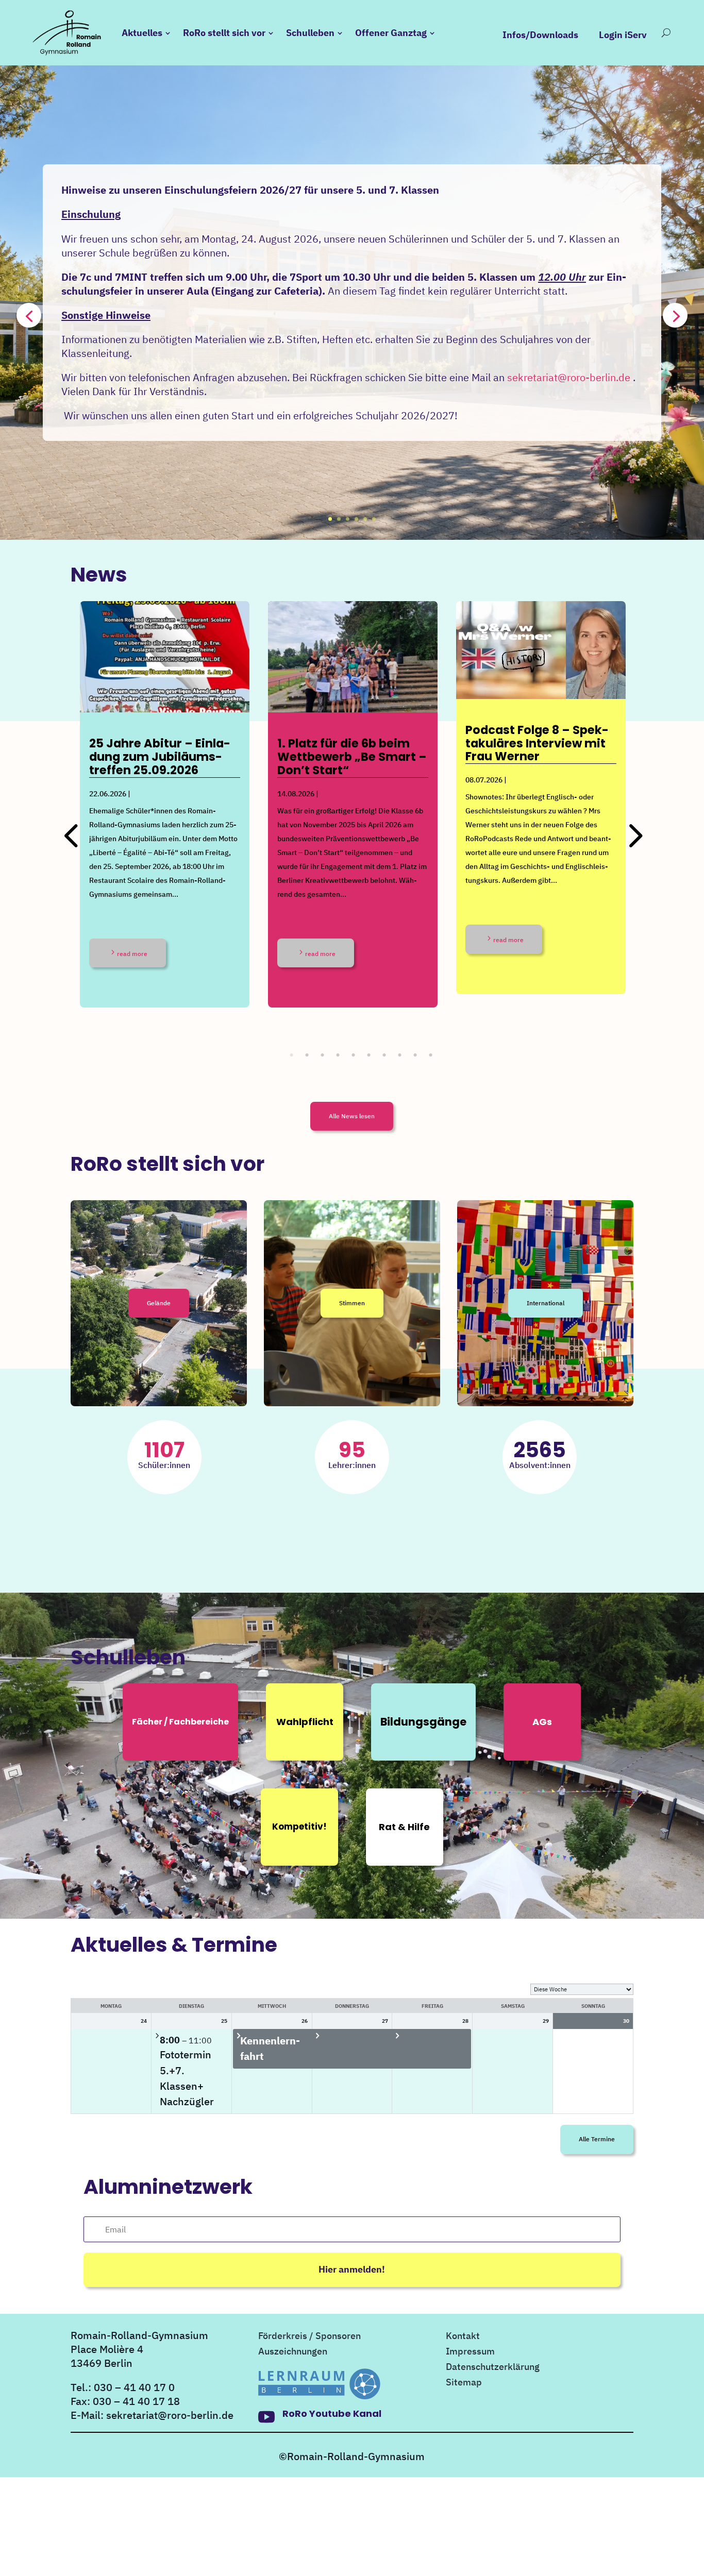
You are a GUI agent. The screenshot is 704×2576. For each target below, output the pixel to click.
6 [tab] (378, 1055)
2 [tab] (316, 1055)
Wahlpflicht (305, 1722)
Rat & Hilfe (404, 1827)
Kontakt (463, 2337)
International (546, 1303)
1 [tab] (301, 1055)
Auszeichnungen (293, 2352)
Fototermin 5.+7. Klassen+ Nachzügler (187, 2078)
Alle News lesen (352, 1116)
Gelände (159, 1303)
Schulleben (310, 33)
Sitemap (464, 2383)
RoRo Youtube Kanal (332, 2413)
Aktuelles (142, 33)
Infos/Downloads (540, 35)
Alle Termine (597, 2139)
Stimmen (352, 1303)
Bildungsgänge (423, 1722)
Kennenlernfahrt (270, 2048)
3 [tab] (332, 1055)
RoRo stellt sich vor (224, 33)
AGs (542, 1722)
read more (132, 954)
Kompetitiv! (299, 1827)
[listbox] (582, 1989)
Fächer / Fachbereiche (180, 1722)
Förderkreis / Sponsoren (309, 2337)
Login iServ (623, 35)
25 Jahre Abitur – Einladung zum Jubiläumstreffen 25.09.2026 (160, 757)
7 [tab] (394, 1055)
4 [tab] (347, 1055)
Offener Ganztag (391, 33)
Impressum (470, 2352)
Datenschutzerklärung (493, 2368)
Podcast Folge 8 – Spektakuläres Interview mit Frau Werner (537, 743)
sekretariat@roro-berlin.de (569, 377)
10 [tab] (440, 1055)
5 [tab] (363, 1055)
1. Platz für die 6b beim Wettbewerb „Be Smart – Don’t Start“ (352, 757)
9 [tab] (425, 1055)
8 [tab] (409, 1055)
